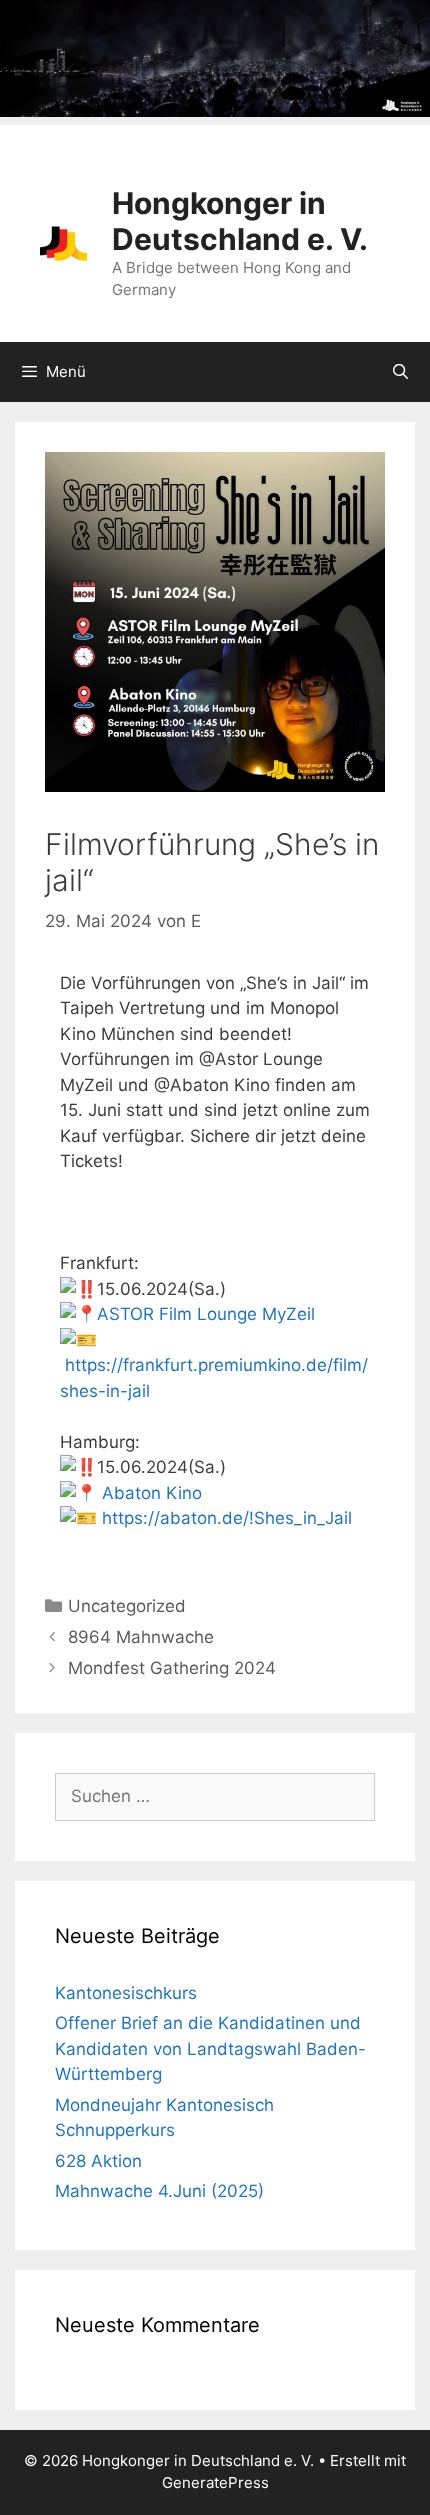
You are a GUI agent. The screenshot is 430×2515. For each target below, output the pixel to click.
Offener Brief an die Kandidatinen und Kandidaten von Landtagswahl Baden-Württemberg (210, 2048)
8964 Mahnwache (141, 1637)
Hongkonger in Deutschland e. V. (240, 221)
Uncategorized (127, 1606)
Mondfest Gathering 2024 (172, 1668)
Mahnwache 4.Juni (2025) (159, 2191)
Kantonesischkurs (126, 1993)
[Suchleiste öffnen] (400, 372)
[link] (206, 1314)
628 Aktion (98, 2161)
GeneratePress (215, 2482)
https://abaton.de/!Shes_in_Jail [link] (227, 1518)
